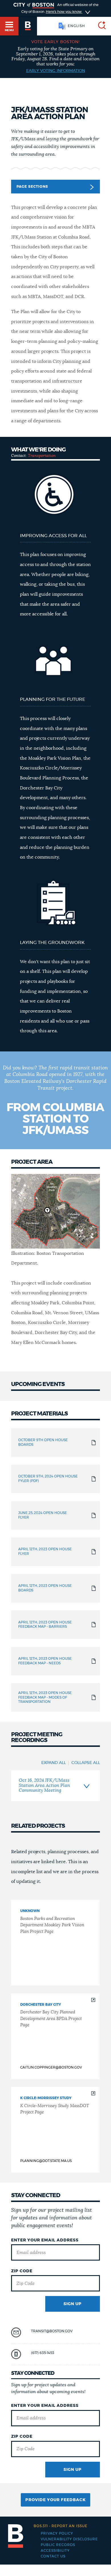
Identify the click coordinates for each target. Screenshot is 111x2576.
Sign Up (73, 2304)
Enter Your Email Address (45, 2240)
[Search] (100, 26)
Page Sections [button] (32, 187)
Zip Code (22, 2271)
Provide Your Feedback (55, 2500)
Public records (58, 2545)
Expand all (54, 1763)
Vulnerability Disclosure (69, 2539)
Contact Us (53, 2556)
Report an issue (60, 2526)
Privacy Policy (57, 2533)
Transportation (42, 456)
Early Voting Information (56, 71)
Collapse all (86, 1763)
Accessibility (55, 2551)
